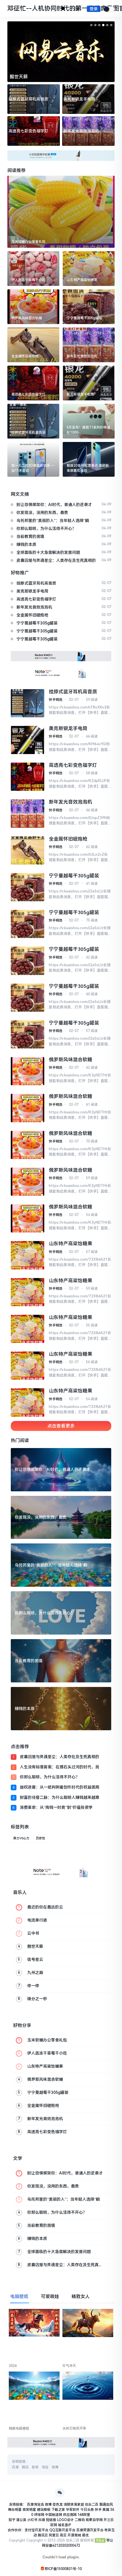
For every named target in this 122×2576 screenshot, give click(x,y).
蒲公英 (21, 2520)
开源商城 (74, 2535)
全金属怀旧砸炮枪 (68, 839)
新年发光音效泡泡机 (81, 131)
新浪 (35, 2467)
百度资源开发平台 (90, 2530)
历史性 (40, 1838)
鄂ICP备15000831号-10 (63, 2569)
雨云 (63, 2535)
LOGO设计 (65, 2520)
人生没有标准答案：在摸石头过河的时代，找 (60, 1767)
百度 (15, 2467)
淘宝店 (39, 2505)
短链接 (51, 2520)
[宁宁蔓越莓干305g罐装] (89, 307)
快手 (98, 2510)
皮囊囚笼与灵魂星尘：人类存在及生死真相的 (60, 1757)
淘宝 (45, 2467)
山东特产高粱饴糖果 (71, 1244)
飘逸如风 (106, 2505)
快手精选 (56, 700)
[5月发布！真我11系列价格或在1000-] (89, 421)
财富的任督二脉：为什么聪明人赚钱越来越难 (60, 1797)
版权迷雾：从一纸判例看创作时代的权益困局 (60, 1787)
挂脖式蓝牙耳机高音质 (28, 99)
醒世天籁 (19, 77)
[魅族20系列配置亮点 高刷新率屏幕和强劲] (89, 459)
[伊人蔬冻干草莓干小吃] (33, 269)
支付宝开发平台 (37, 2530)
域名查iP (65, 2525)
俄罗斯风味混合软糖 (71, 1060)
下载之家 (58, 2510)
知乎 (12, 2520)
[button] (91, 25)
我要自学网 (94, 2520)
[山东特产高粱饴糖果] (89, 269)
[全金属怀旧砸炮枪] (33, 345)
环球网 (39, 2515)
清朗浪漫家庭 (74, 2505)
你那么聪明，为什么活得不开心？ (50, 1777)
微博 (55, 2467)
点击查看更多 (61, 1426)
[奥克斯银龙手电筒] (89, 383)
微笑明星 (29, 2510)
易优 (85, 2535)
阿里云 (54, 2535)
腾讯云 (43, 2535)
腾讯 (25, 2467)
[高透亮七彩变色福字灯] (33, 383)
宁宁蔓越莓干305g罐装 (74, 876)
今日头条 (87, 2510)
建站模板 (44, 2510)
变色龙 (58, 2505)
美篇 (106, 2510)
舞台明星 (15, 2510)
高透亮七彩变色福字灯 (28, 131)
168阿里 (84, 2515)
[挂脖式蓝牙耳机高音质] (33, 421)
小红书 (32, 2520)
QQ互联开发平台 (62, 2530)
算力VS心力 (21, 1838)
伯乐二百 (92, 2505)
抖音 (42, 2520)
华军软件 (73, 2510)
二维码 (80, 2520)
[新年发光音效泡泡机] (89, 345)
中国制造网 (54, 2515)
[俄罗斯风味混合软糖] (33, 307)
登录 (94, 9)
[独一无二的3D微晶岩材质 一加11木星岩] (33, 459)
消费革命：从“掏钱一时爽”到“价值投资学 (56, 1807)
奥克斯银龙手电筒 (79, 99)
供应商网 (70, 2515)
